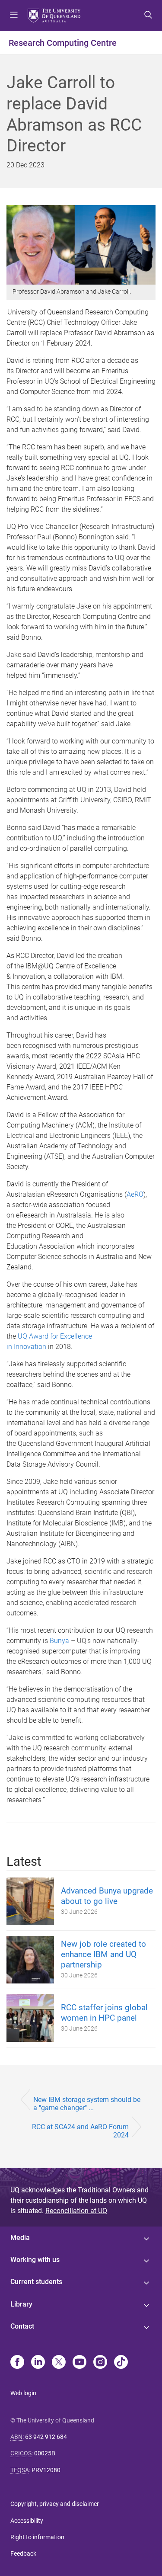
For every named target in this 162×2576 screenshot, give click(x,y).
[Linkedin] (38, 2363)
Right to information (37, 2537)
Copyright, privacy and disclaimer (55, 2504)
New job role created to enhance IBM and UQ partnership (103, 1954)
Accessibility (27, 2521)
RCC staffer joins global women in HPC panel (104, 2013)
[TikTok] (121, 2363)
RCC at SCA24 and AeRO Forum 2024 (80, 2131)
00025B (45, 2453)
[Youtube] (79, 2363)
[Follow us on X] (59, 2363)
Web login (23, 2393)
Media (20, 2238)
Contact (22, 2326)
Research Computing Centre (63, 43)
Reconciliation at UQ (76, 2211)
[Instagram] (100, 2363)
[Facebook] (17, 2363)
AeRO (135, 1194)
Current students (36, 2282)
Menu (14, 16)
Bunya (59, 1641)
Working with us (35, 2260)
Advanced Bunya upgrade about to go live (107, 1896)
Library (21, 2304)
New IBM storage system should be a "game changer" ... (87, 2104)
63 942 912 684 (46, 2437)
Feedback (23, 2554)
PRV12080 (46, 2470)
